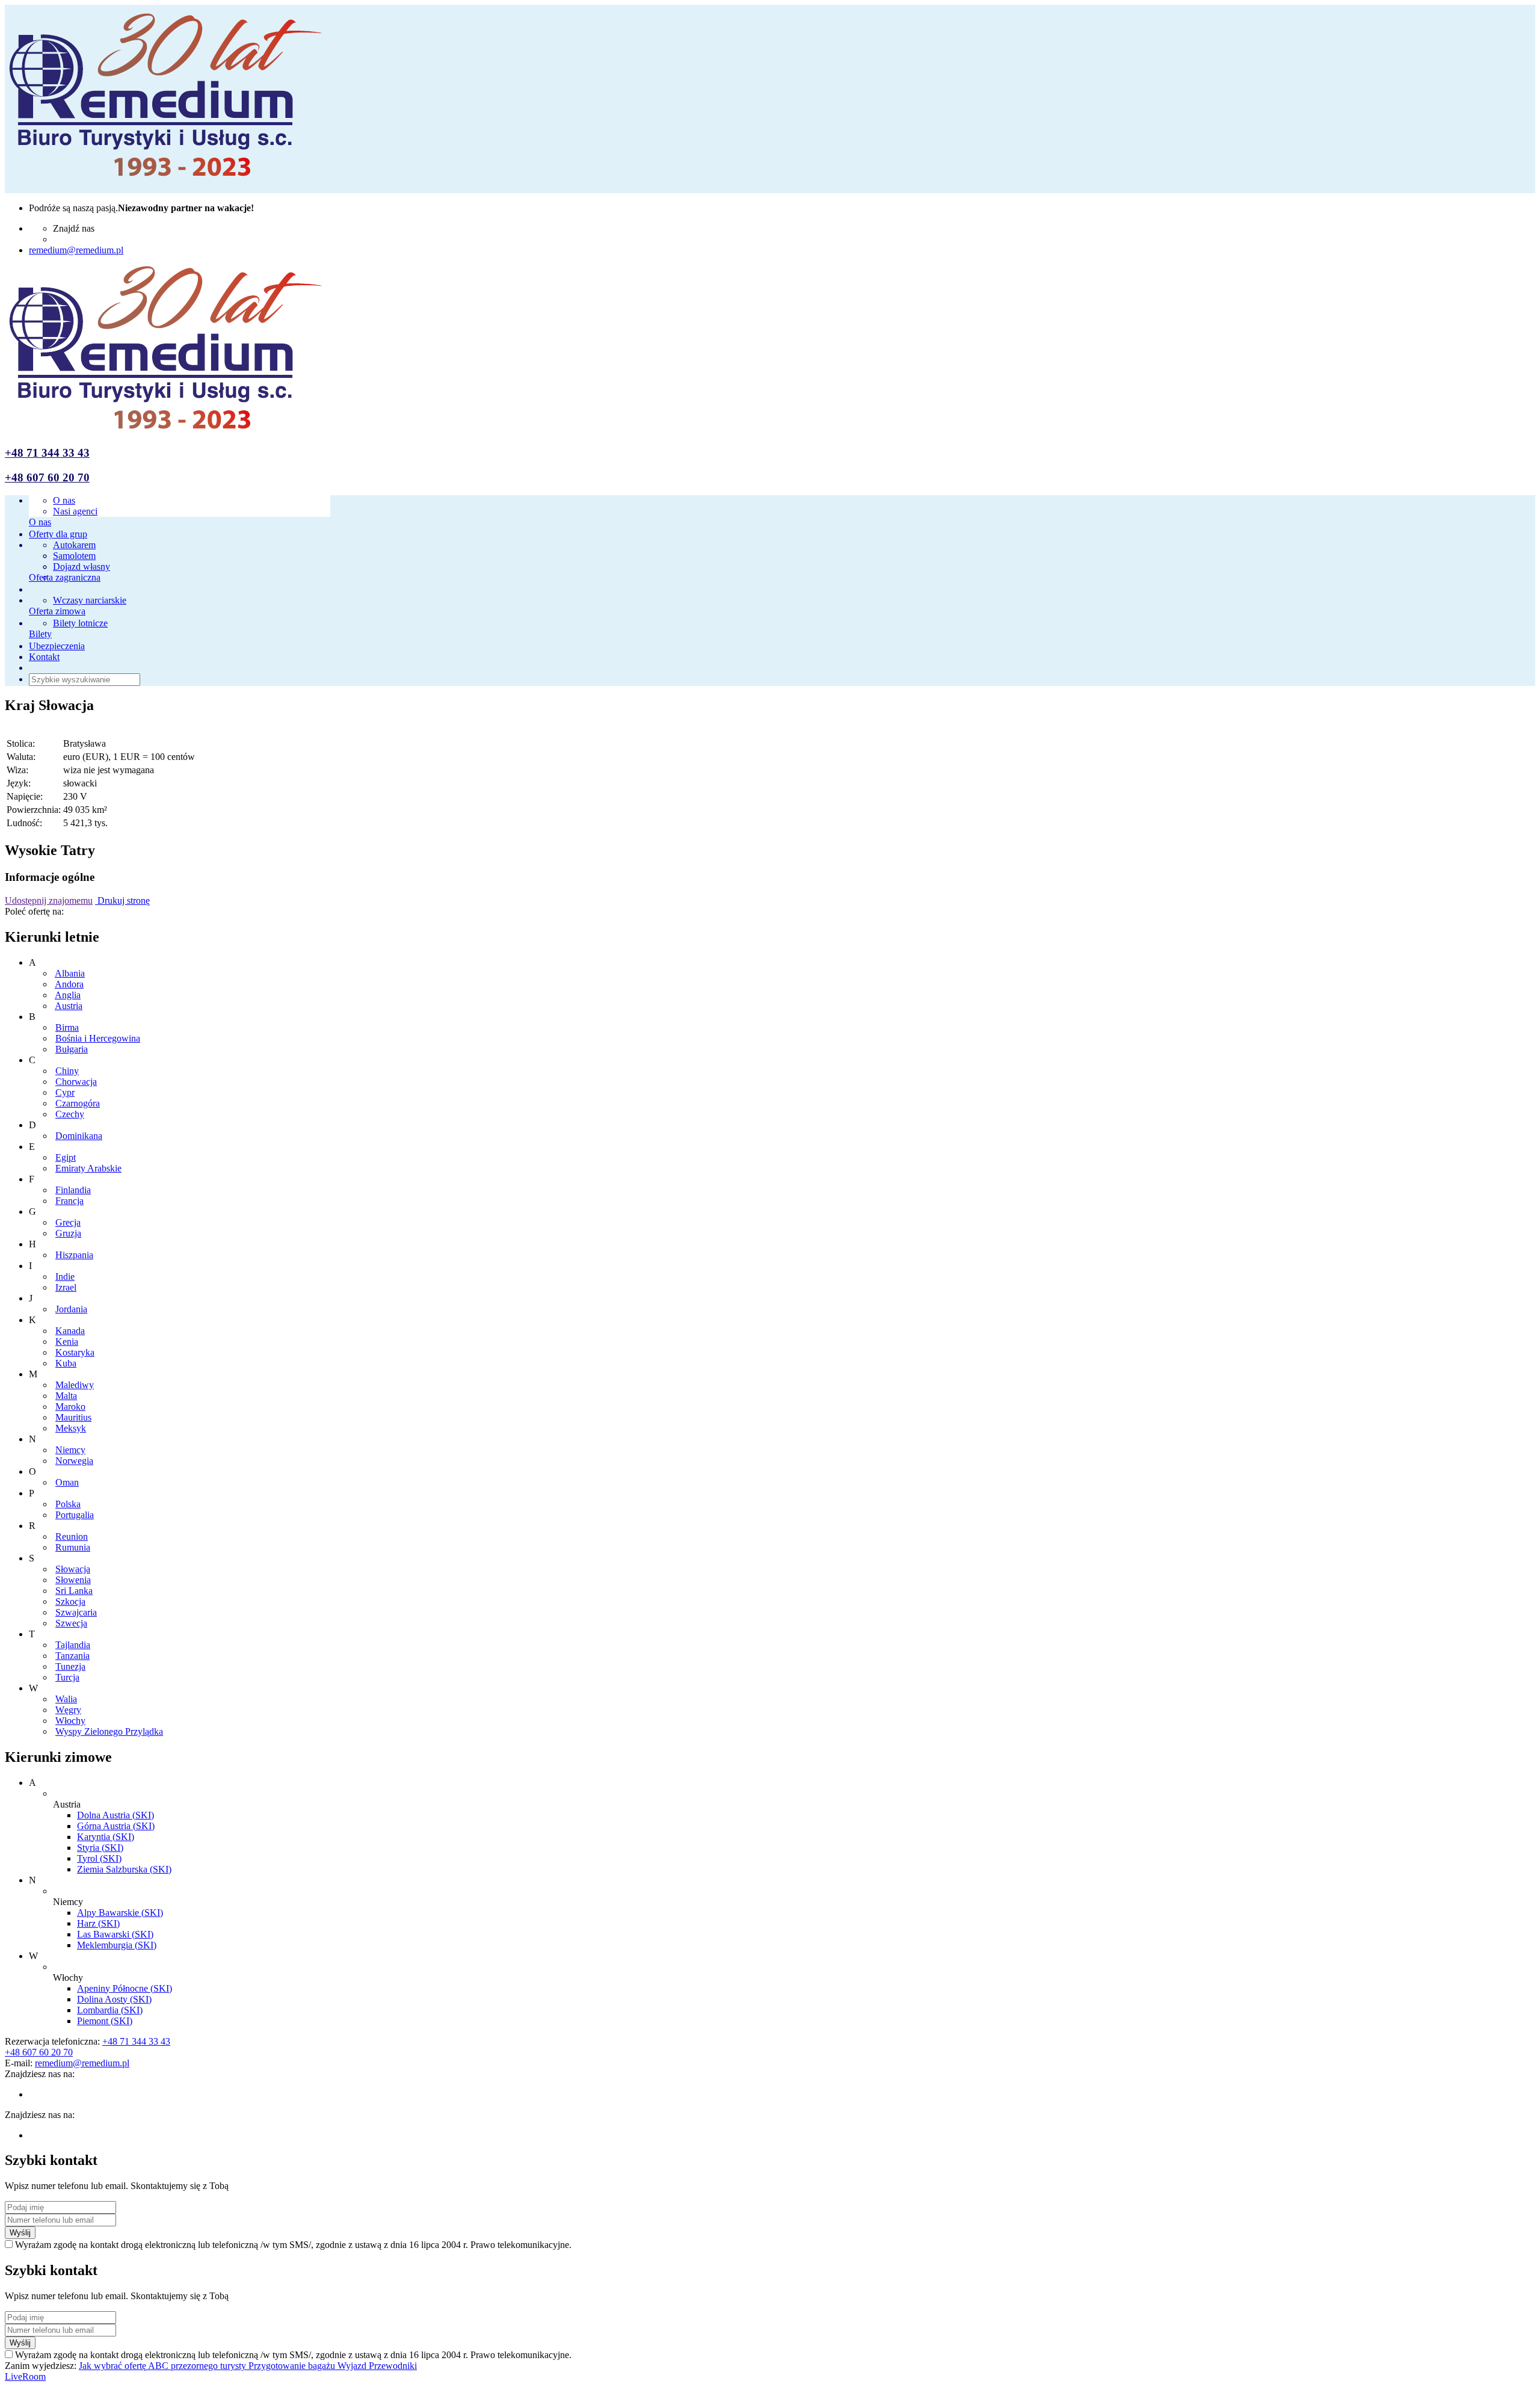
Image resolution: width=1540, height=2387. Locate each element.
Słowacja (73, 1569)
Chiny (67, 1071)
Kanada (70, 1331)
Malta (66, 1396)
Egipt (66, 1157)
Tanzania (72, 1656)
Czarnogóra (78, 1103)
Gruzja (68, 1233)
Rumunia (73, 1547)
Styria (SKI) (100, 1848)
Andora (69, 984)
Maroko (70, 1407)
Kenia (67, 1342)
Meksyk (71, 1428)
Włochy (70, 1721)
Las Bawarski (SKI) (115, 1934)
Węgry (68, 1710)
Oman (67, 1482)
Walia (66, 1699)
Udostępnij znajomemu (49, 900)
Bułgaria (72, 1049)
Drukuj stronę (122, 900)
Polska (68, 1504)
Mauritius (73, 1417)
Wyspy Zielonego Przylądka (109, 1731)
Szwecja (71, 1623)
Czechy (70, 1114)
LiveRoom (25, 2376)
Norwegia (74, 1461)
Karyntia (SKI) (106, 1837)
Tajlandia (73, 1645)
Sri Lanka (74, 1591)
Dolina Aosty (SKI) (114, 1999)
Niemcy (70, 1450)
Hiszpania (74, 1255)
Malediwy (75, 1385)
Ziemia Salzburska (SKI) (124, 1869)
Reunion (72, 1536)
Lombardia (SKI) (110, 2010)
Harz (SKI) (98, 1923)
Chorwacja (76, 1082)
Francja (69, 1201)
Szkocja (70, 1601)
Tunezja (70, 1666)
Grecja (68, 1222)
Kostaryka (75, 1352)
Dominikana (79, 1136)
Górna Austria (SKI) (116, 1826)
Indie (65, 1277)
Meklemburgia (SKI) (117, 1945)
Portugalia (75, 1515)
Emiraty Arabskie (88, 1168)
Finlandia (73, 1190)
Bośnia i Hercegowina (98, 1038)
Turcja (67, 1677)
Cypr (65, 1092)
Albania (70, 973)
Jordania (71, 1309)
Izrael (66, 1287)
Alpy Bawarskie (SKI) (120, 1913)
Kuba (66, 1363)
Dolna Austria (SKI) (115, 1815)
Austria (69, 1006)
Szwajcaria (76, 1612)
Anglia (68, 995)
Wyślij (20, 2233)
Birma (67, 1027)
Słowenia (73, 1580)
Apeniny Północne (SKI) (125, 1988)
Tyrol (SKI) (99, 1858)
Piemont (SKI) (105, 2021)
